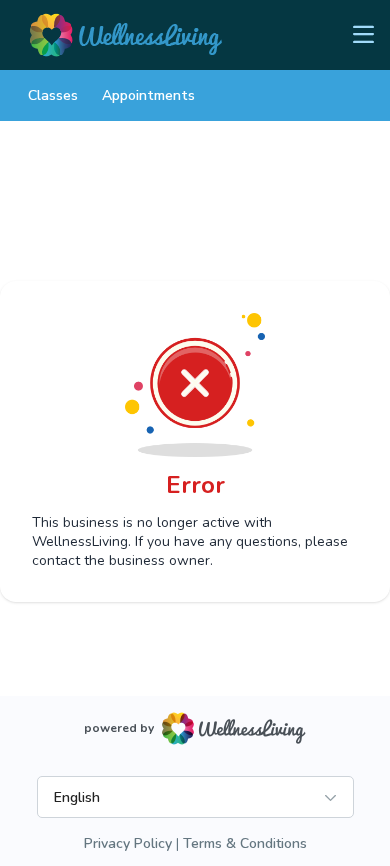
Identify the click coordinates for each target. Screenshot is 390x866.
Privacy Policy (128, 843)
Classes (53, 95)
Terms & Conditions (245, 843)
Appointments (148, 95)
